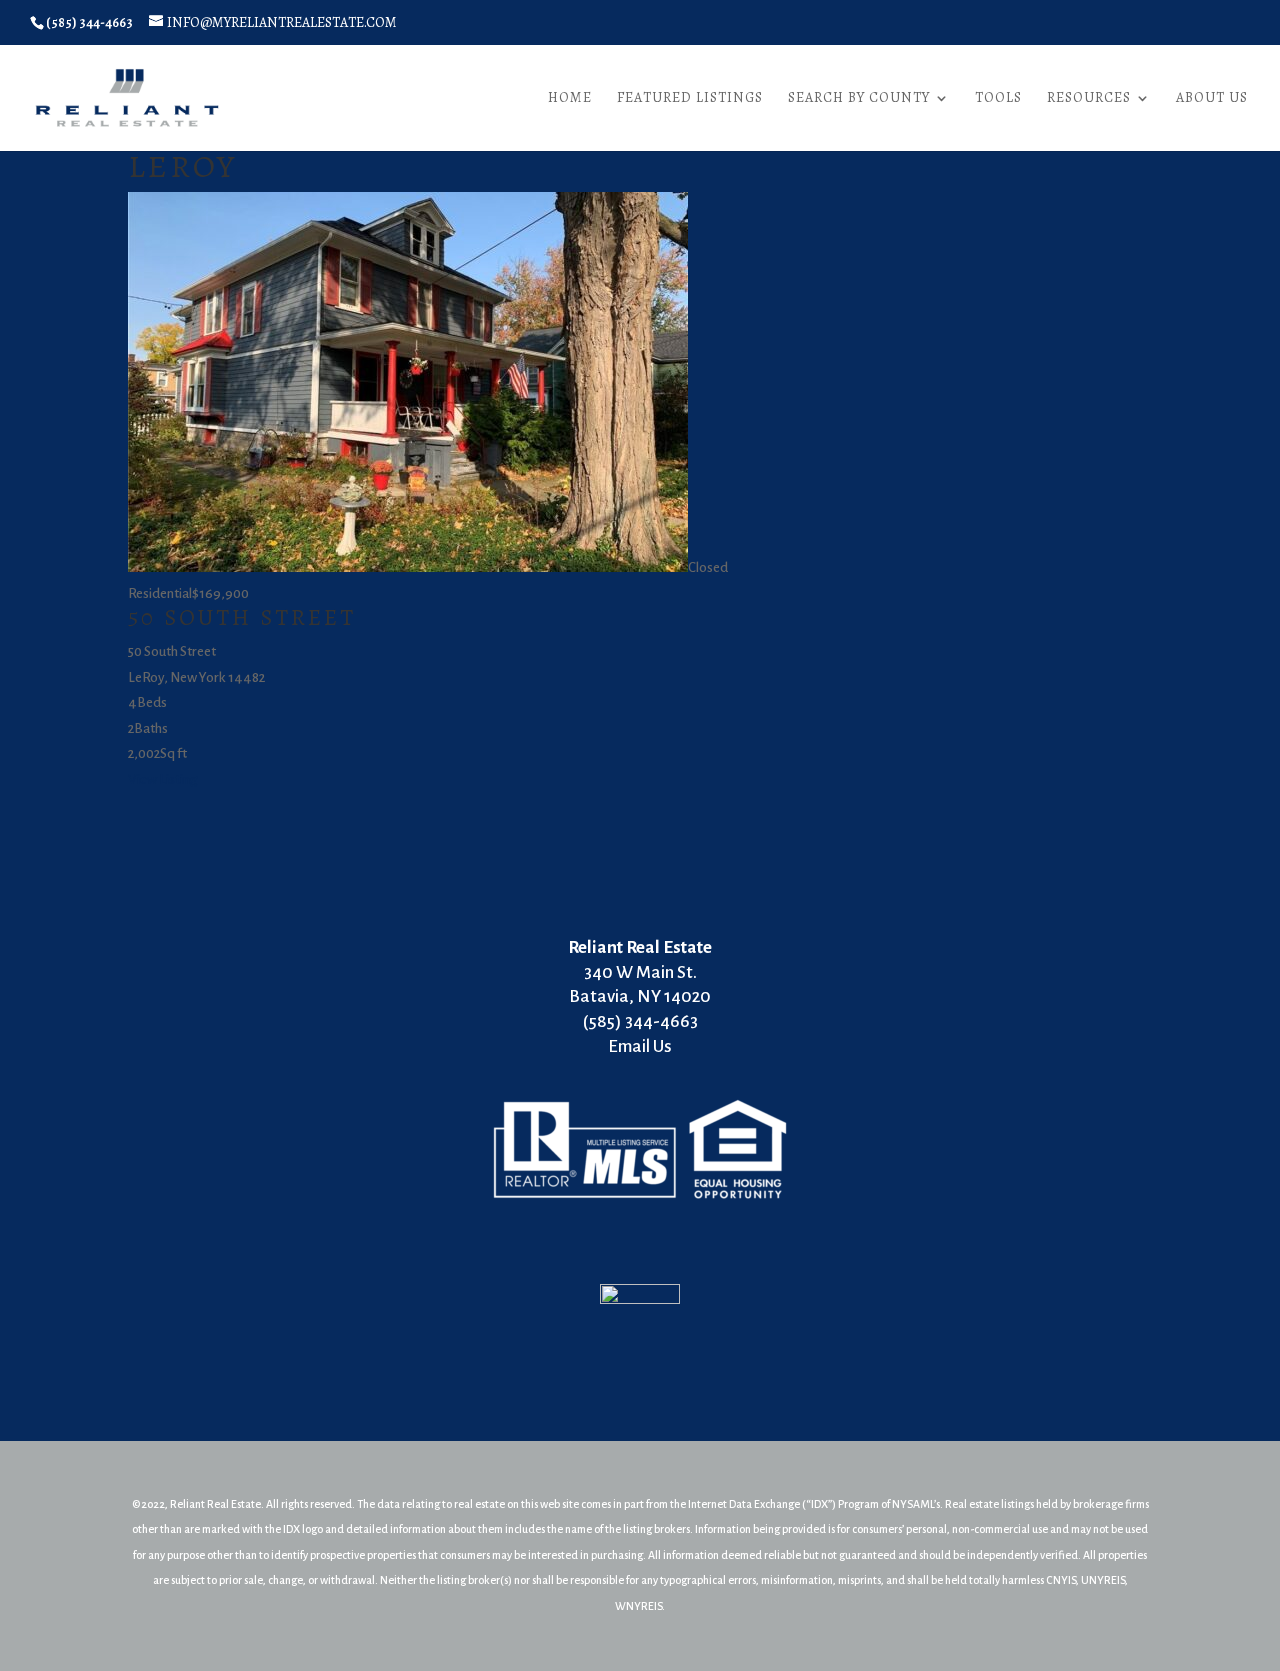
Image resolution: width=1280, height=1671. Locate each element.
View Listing (162, 779)
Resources (1089, 99)
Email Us (640, 1046)
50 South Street (242, 617)
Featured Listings (690, 99)
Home (570, 99)
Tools (998, 99)
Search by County (859, 99)
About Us (1212, 99)
